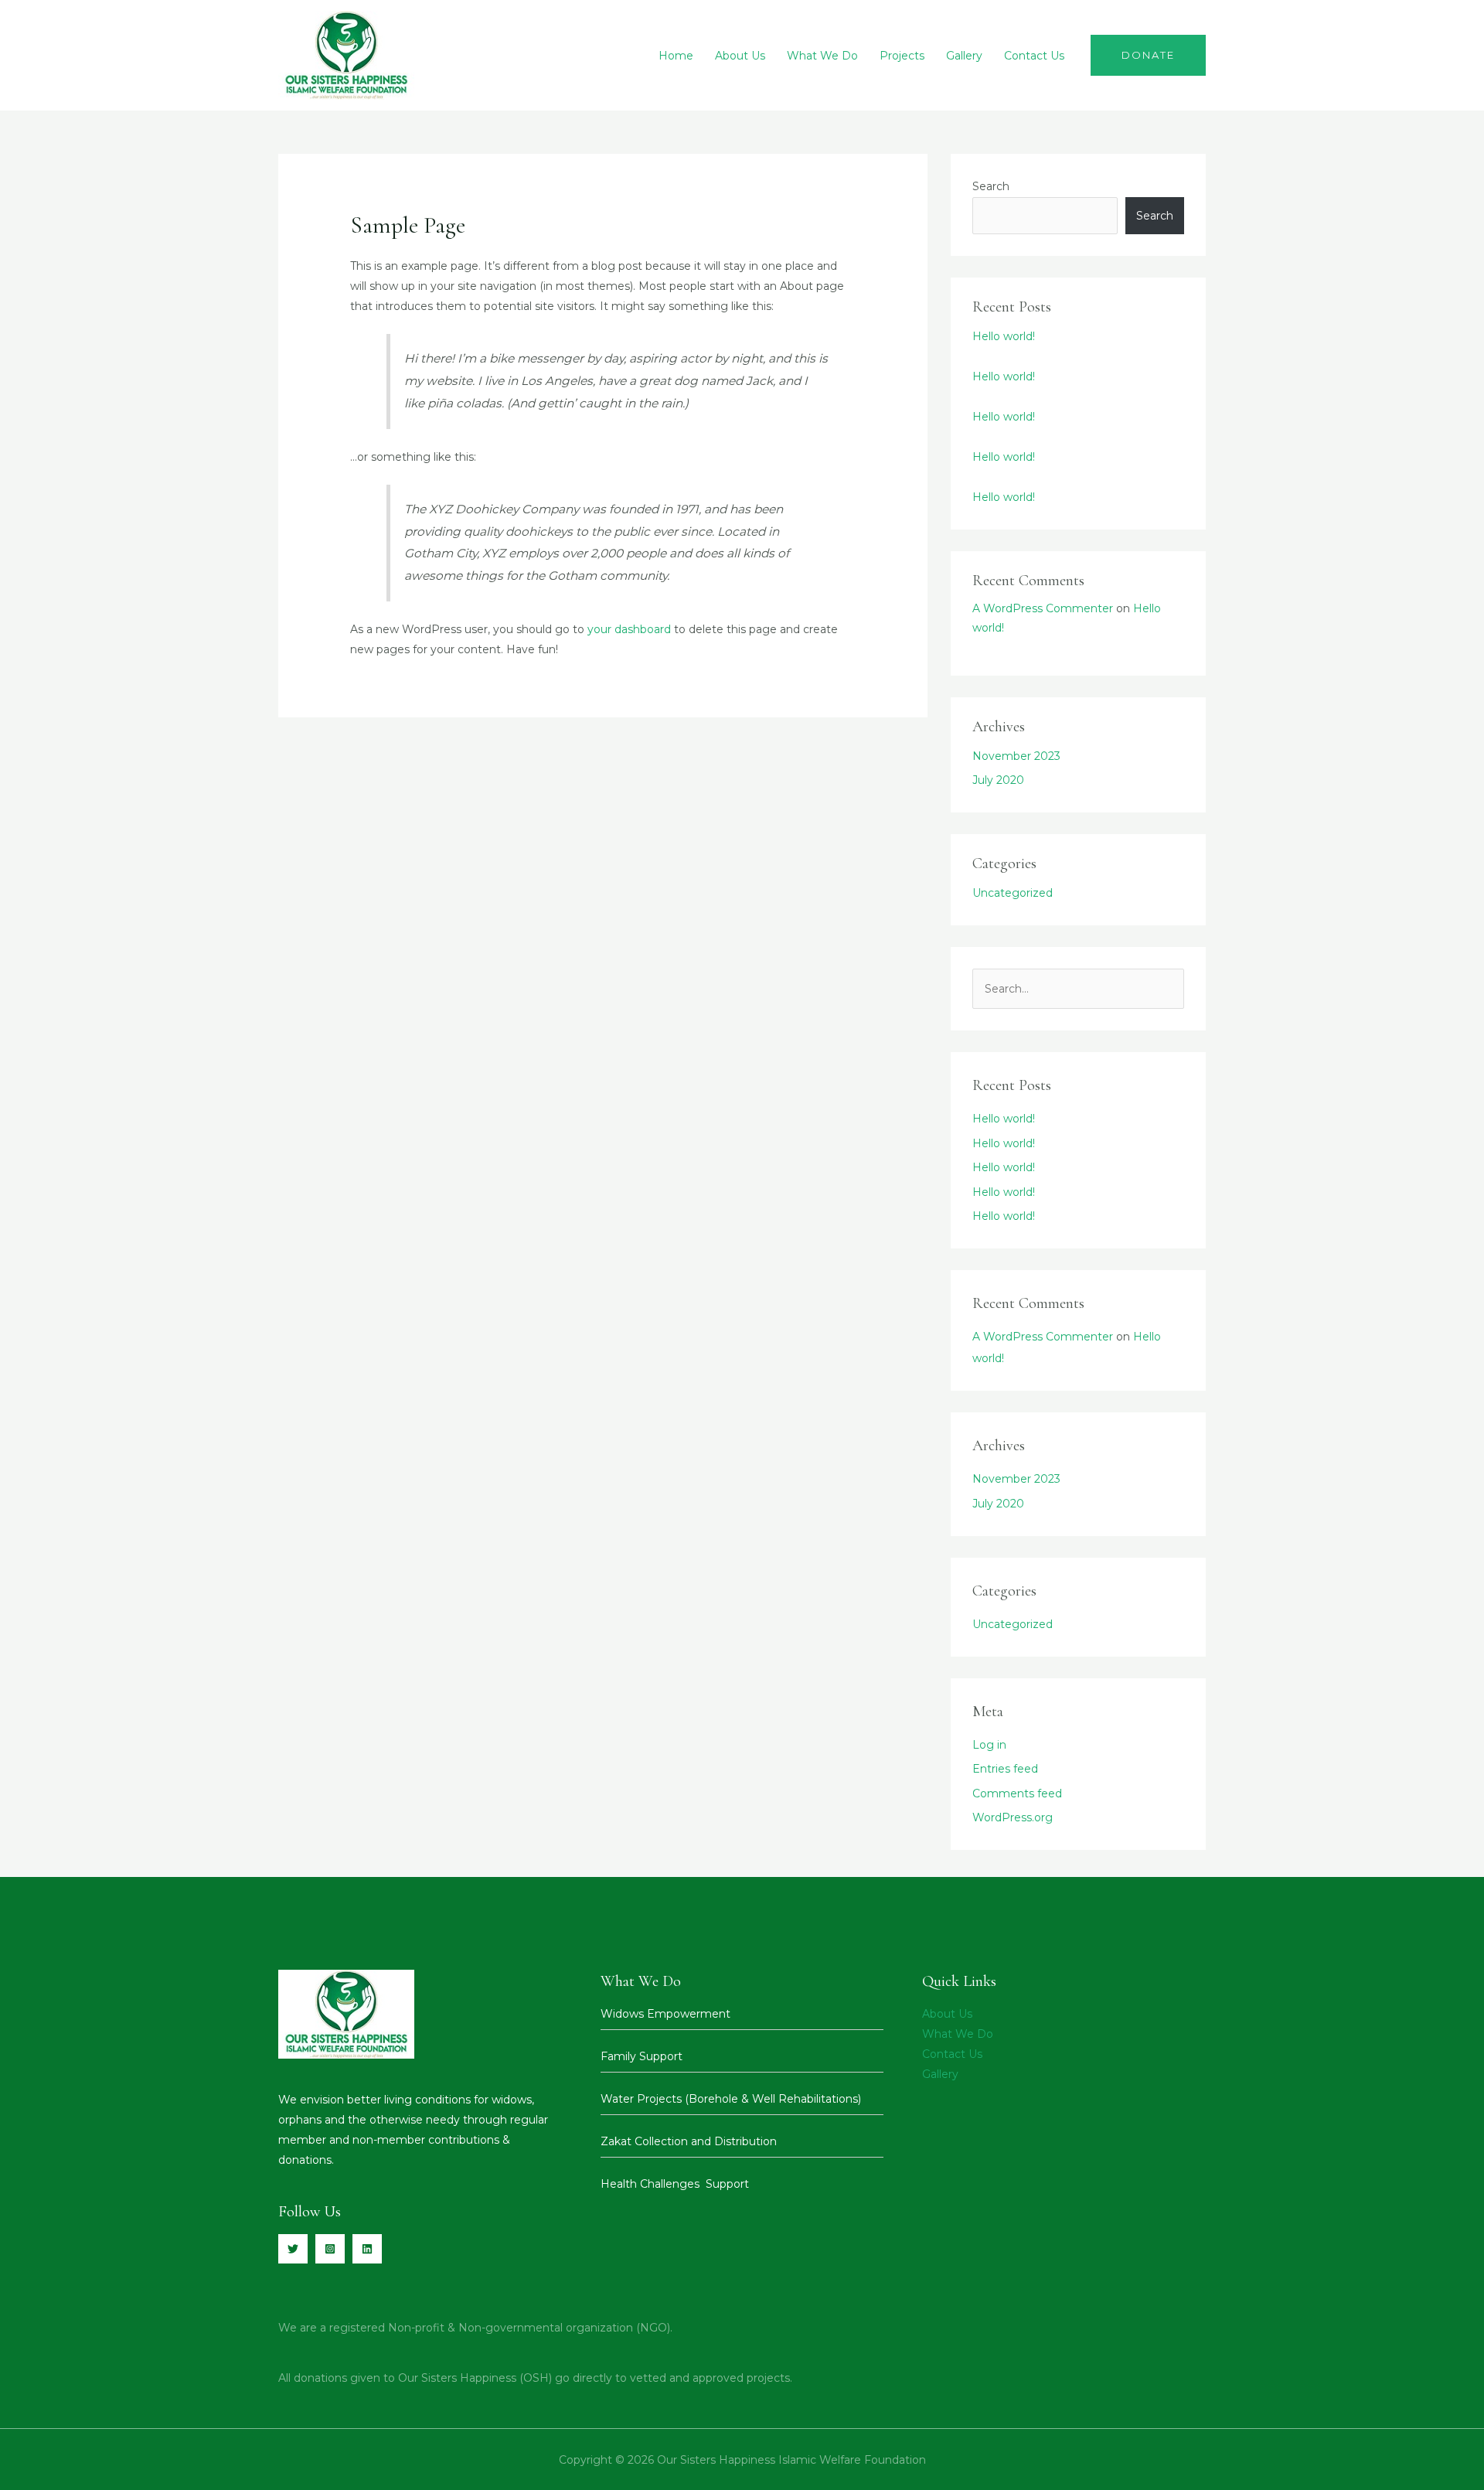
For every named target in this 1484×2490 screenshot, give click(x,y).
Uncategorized (1013, 893)
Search (991, 186)
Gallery (964, 56)
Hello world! (1004, 336)
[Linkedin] (367, 2249)
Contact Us (1034, 56)
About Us (740, 56)
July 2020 (998, 780)
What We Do (822, 56)
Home (676, 56)
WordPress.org (1013, 1817)
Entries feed (1005, 1769)
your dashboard (629, 629)
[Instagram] (330, 2249)
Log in (989, 1745)
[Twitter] (293, 2249)
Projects (902, 56)
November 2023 (1016, 756)
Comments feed (1017, 1793)
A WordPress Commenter (1043, 608)
